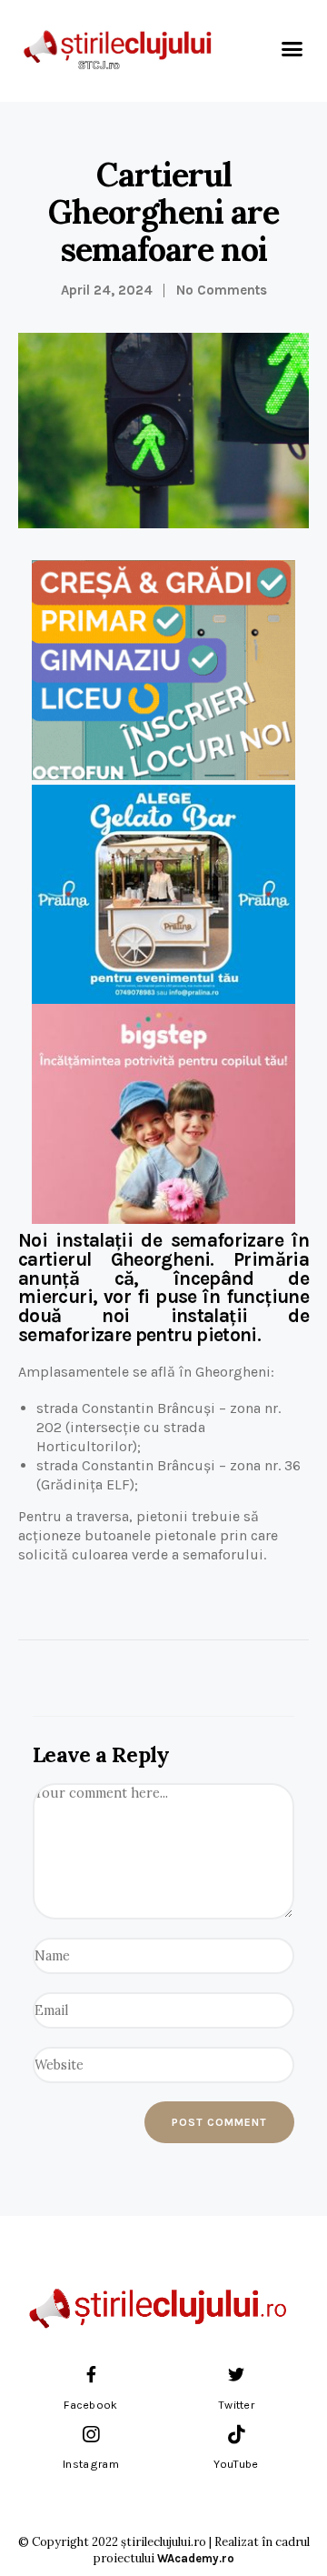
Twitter (236, 2405)
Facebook (90, 2405)
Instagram (91, 2464)
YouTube (236, 2464)
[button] (292, 49)
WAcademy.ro (196, 2558)
